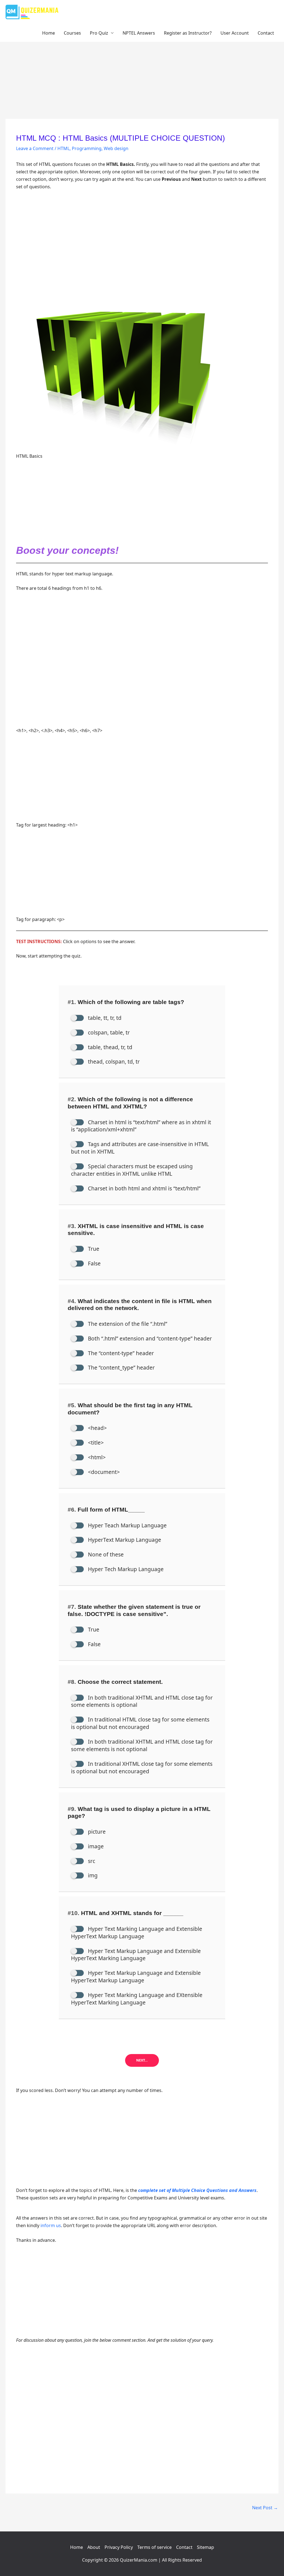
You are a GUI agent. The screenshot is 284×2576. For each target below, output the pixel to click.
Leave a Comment (35, 148)
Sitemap (206, 2547)
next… (142, 2060)
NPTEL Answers (139, 33)
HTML (64, 148)
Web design (116, 148)
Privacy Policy (119, 2547)
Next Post (265, 2508)
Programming (87, 148)
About (94, 2547)
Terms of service (154, 2547)
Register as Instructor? (188, 33)
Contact (266, 33)
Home (49, 33)
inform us (51, 2225)
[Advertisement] (142, 78)
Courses (72, 33)
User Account (235, 33)
